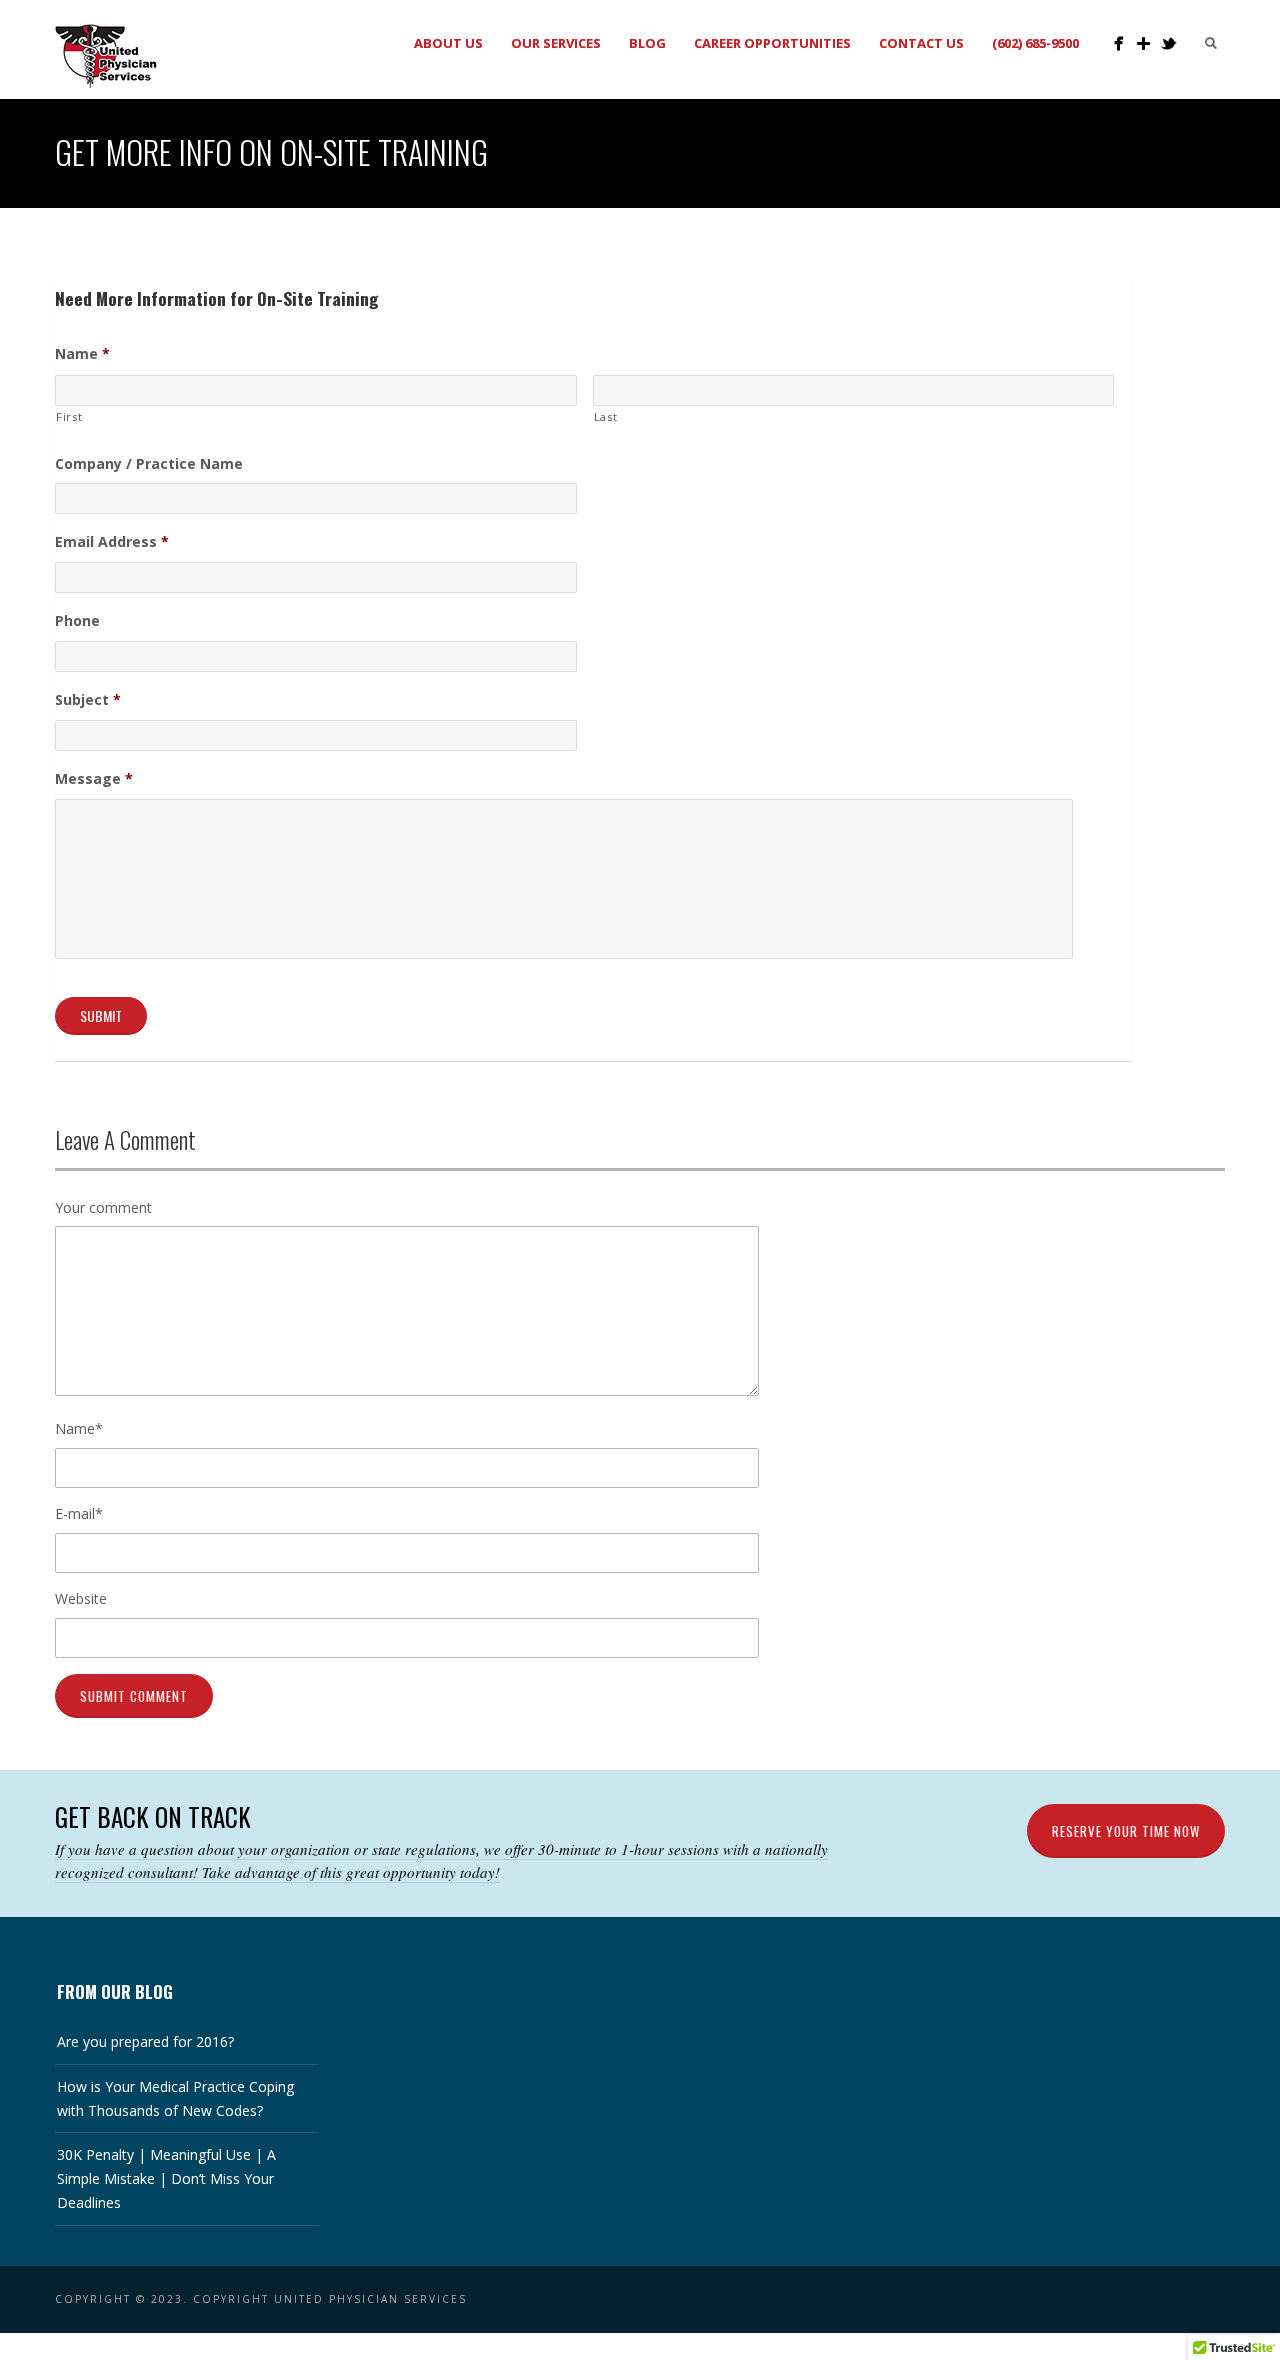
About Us (448, 43)
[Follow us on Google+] (1143, 43)
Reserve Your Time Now (1126, 1831)
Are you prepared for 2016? (145, 2041)
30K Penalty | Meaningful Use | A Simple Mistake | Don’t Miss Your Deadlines (166, 2178)
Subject (88, 700)
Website (81, 1598)
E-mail (79, 1513)
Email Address (112, 542)
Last (606, 416)
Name (82, 354)
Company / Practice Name (149, 464)
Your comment (103, 1207)
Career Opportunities (772, 43)
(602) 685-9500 (1035, 43)
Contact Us (921, 43)
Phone (77, 621)
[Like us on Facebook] (1118, 43)
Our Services (556, 43)
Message (94, 779)
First (69, 416)
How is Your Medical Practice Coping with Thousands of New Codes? (175, 2098)
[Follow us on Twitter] (1168, 43)
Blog (647, 43)
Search (1211, 43)
